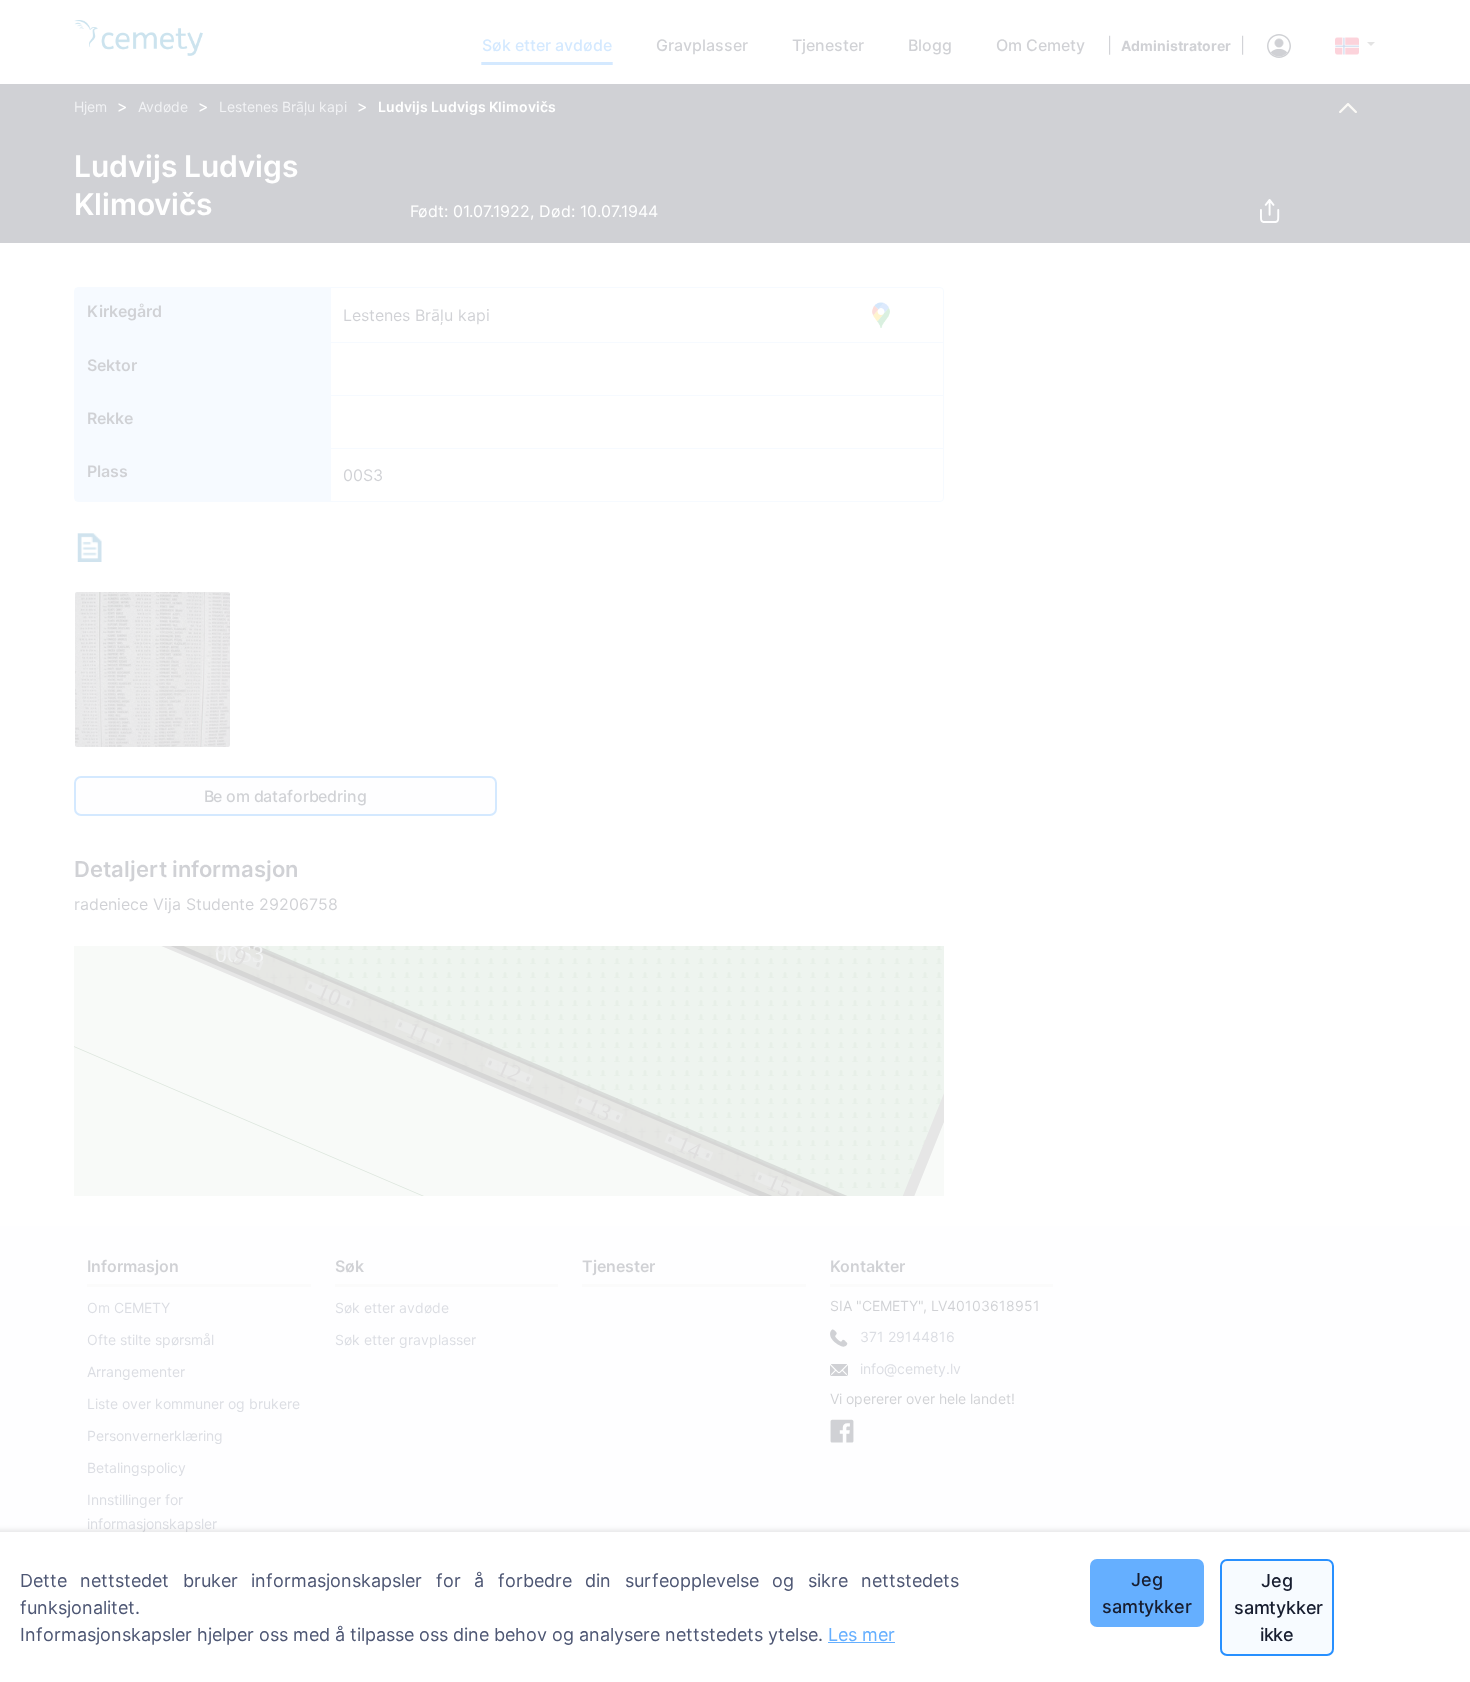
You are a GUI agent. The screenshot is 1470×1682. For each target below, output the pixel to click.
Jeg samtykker (1146, 1593)
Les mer (861, 1634)
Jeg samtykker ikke (1278, 1607)
